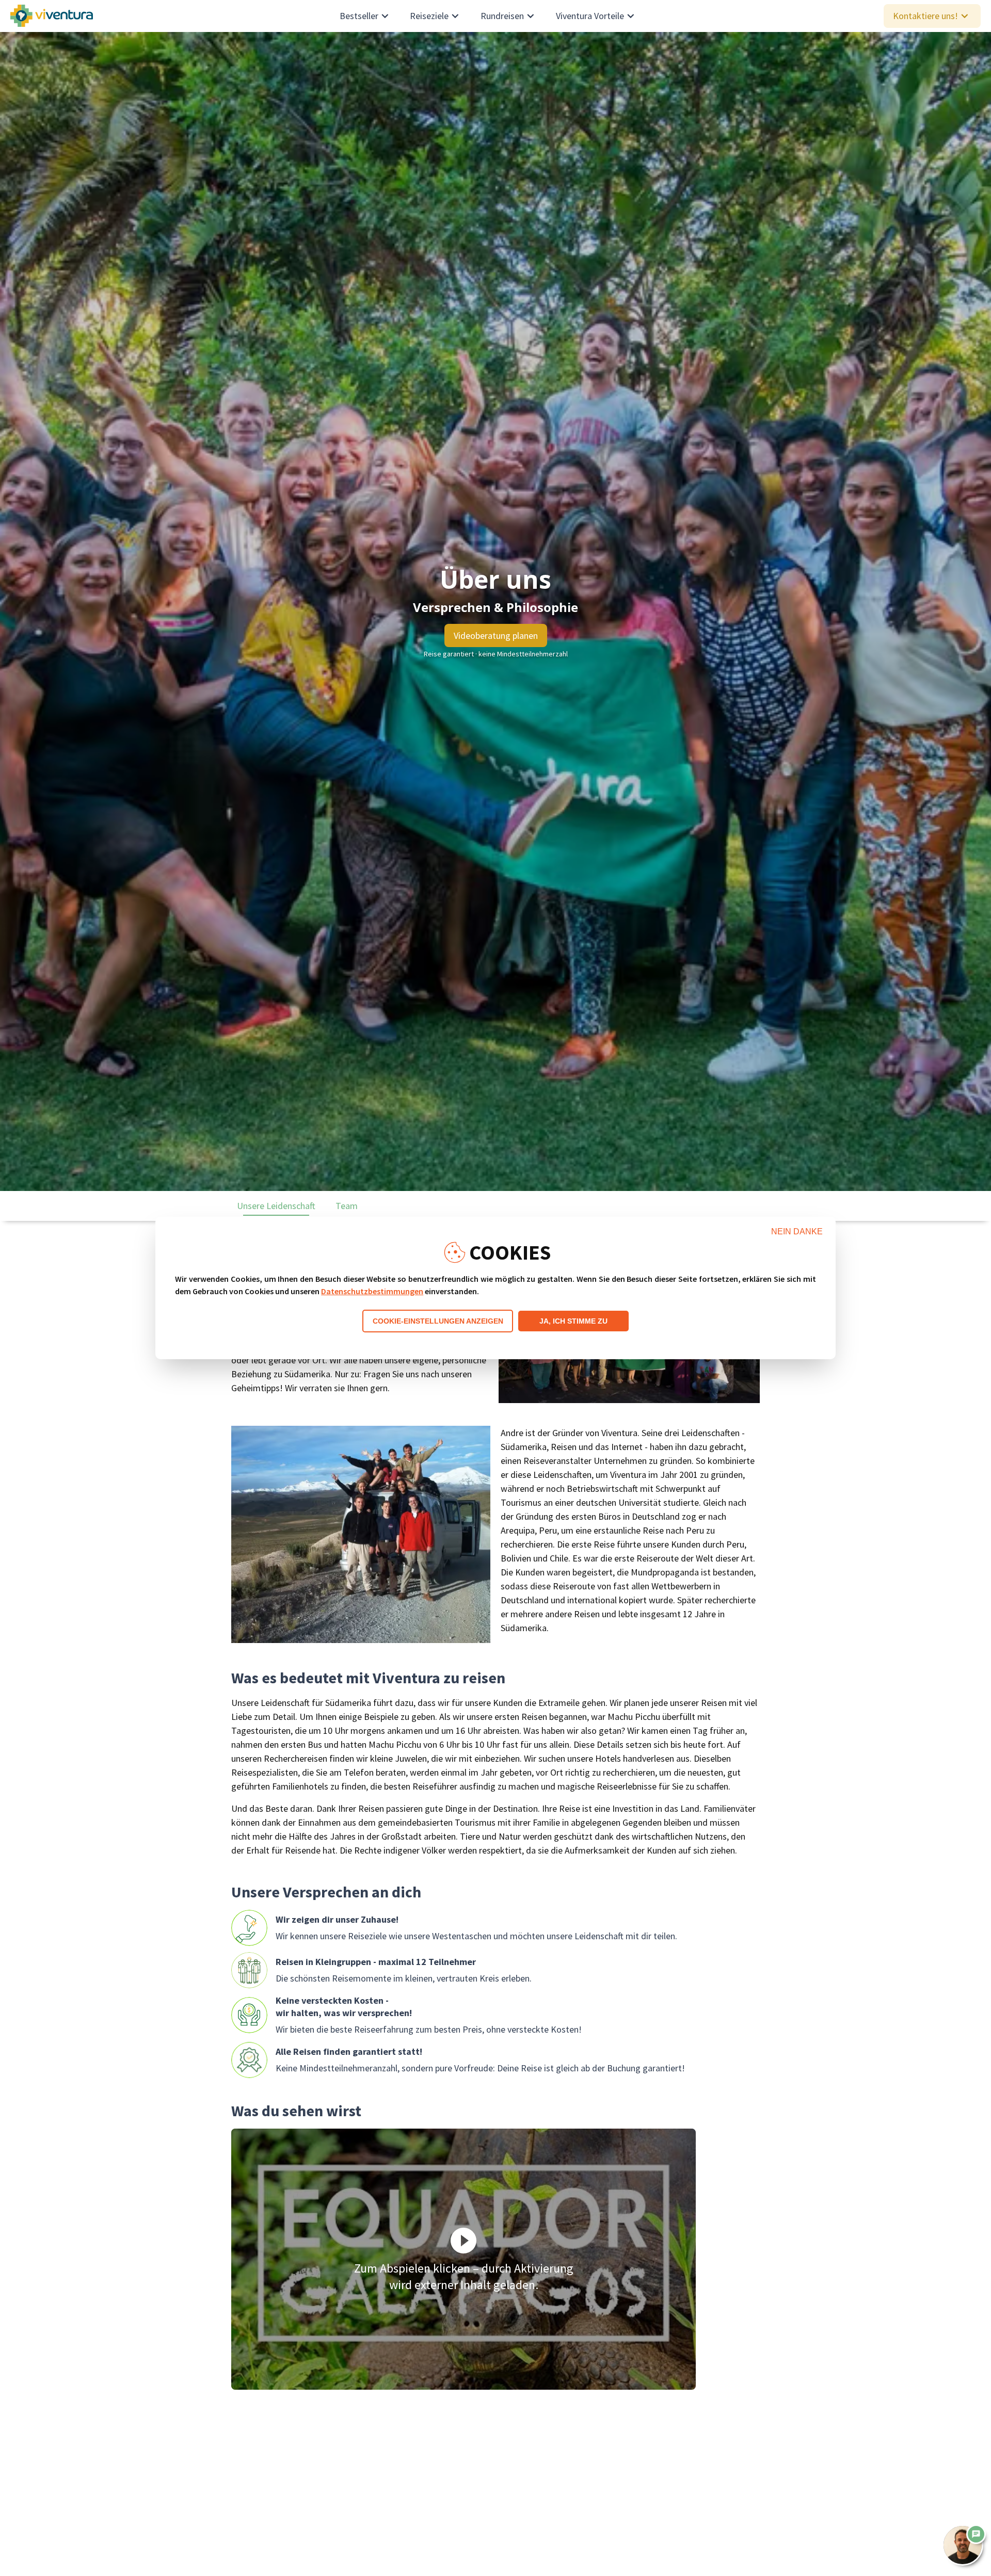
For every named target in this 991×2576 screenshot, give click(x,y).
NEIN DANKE (797, 1231)
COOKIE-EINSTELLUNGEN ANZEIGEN (438, 1321)
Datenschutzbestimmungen (372, 1291)
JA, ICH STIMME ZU (573, 1321)
